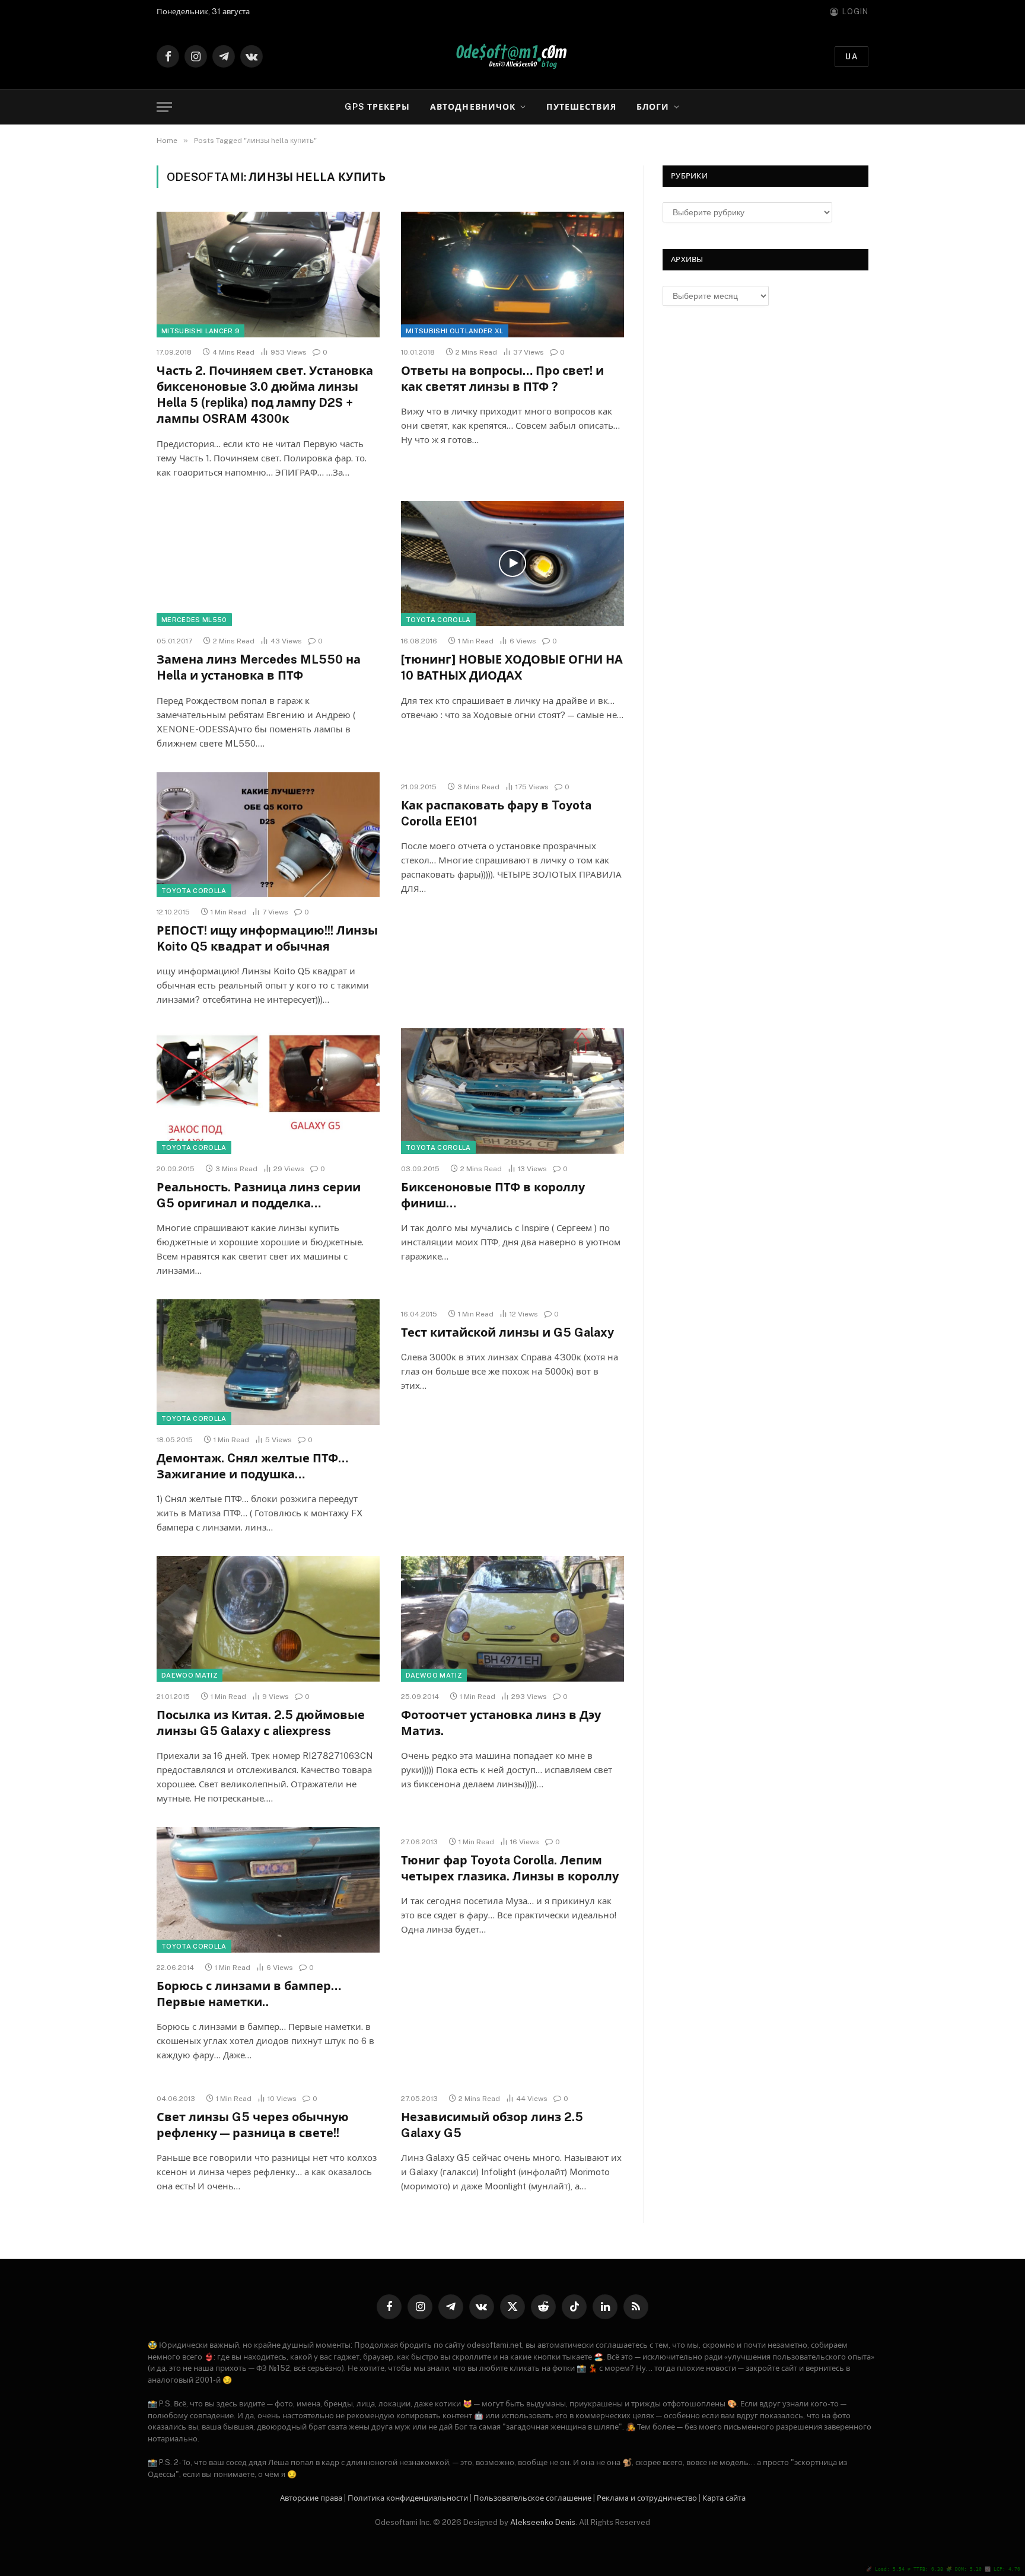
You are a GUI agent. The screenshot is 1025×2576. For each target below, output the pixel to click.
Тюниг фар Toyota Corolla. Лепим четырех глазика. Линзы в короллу (510, 1868)
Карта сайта (724, 2498)
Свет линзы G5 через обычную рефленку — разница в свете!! (253, 2125)
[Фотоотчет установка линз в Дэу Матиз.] (512, 1619)
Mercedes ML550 (194, 620)
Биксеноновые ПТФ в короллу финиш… (493, 1195)
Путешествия (581, 107)
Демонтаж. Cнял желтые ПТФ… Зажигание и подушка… (252, 1466)
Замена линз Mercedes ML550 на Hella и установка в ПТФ (259, 667)
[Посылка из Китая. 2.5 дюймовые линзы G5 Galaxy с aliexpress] (268, 1619)
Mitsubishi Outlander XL (455, 331)
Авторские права (311, 2498)
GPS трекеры (377, 107)
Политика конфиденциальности (408, 2498)
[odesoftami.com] (512, 57)
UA (851, 57)
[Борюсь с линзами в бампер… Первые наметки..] (268, 1890)
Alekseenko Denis (543, 2522)
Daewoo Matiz (190, 1675)
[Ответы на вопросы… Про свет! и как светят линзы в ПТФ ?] (512, 275)
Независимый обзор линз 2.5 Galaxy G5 (492, 2125)
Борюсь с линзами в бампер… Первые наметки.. (249, 1994)
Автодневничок (473, 107)
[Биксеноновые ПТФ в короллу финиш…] (512, 1091)
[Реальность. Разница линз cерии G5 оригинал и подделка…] (268, 1091)
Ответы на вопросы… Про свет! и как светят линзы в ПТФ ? (502, 379)
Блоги (653, 107)
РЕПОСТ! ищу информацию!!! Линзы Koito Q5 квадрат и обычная (267, 938)
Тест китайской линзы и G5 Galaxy (507, 1332)
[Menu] (164, 107)
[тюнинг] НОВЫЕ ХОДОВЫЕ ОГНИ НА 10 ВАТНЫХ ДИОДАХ (512, 667)
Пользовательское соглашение (532, 2498)
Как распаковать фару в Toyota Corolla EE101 (496, 813)
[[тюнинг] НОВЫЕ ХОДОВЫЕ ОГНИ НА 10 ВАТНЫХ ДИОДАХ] (512, 564)
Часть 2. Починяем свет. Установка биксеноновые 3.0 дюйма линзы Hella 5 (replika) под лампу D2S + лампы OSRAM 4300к (265, 395)
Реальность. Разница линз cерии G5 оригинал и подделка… (259, 1195)
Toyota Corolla (438, 620)
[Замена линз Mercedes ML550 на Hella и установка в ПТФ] (268, 564)
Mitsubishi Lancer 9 (200, 331)
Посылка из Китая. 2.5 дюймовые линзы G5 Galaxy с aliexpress (261, 1723)
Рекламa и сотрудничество (647, 2498)
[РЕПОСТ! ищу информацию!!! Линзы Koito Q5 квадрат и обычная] (268, 835)
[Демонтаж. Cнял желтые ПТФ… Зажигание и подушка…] (268, 1362)
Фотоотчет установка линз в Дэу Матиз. (501, 1723)
